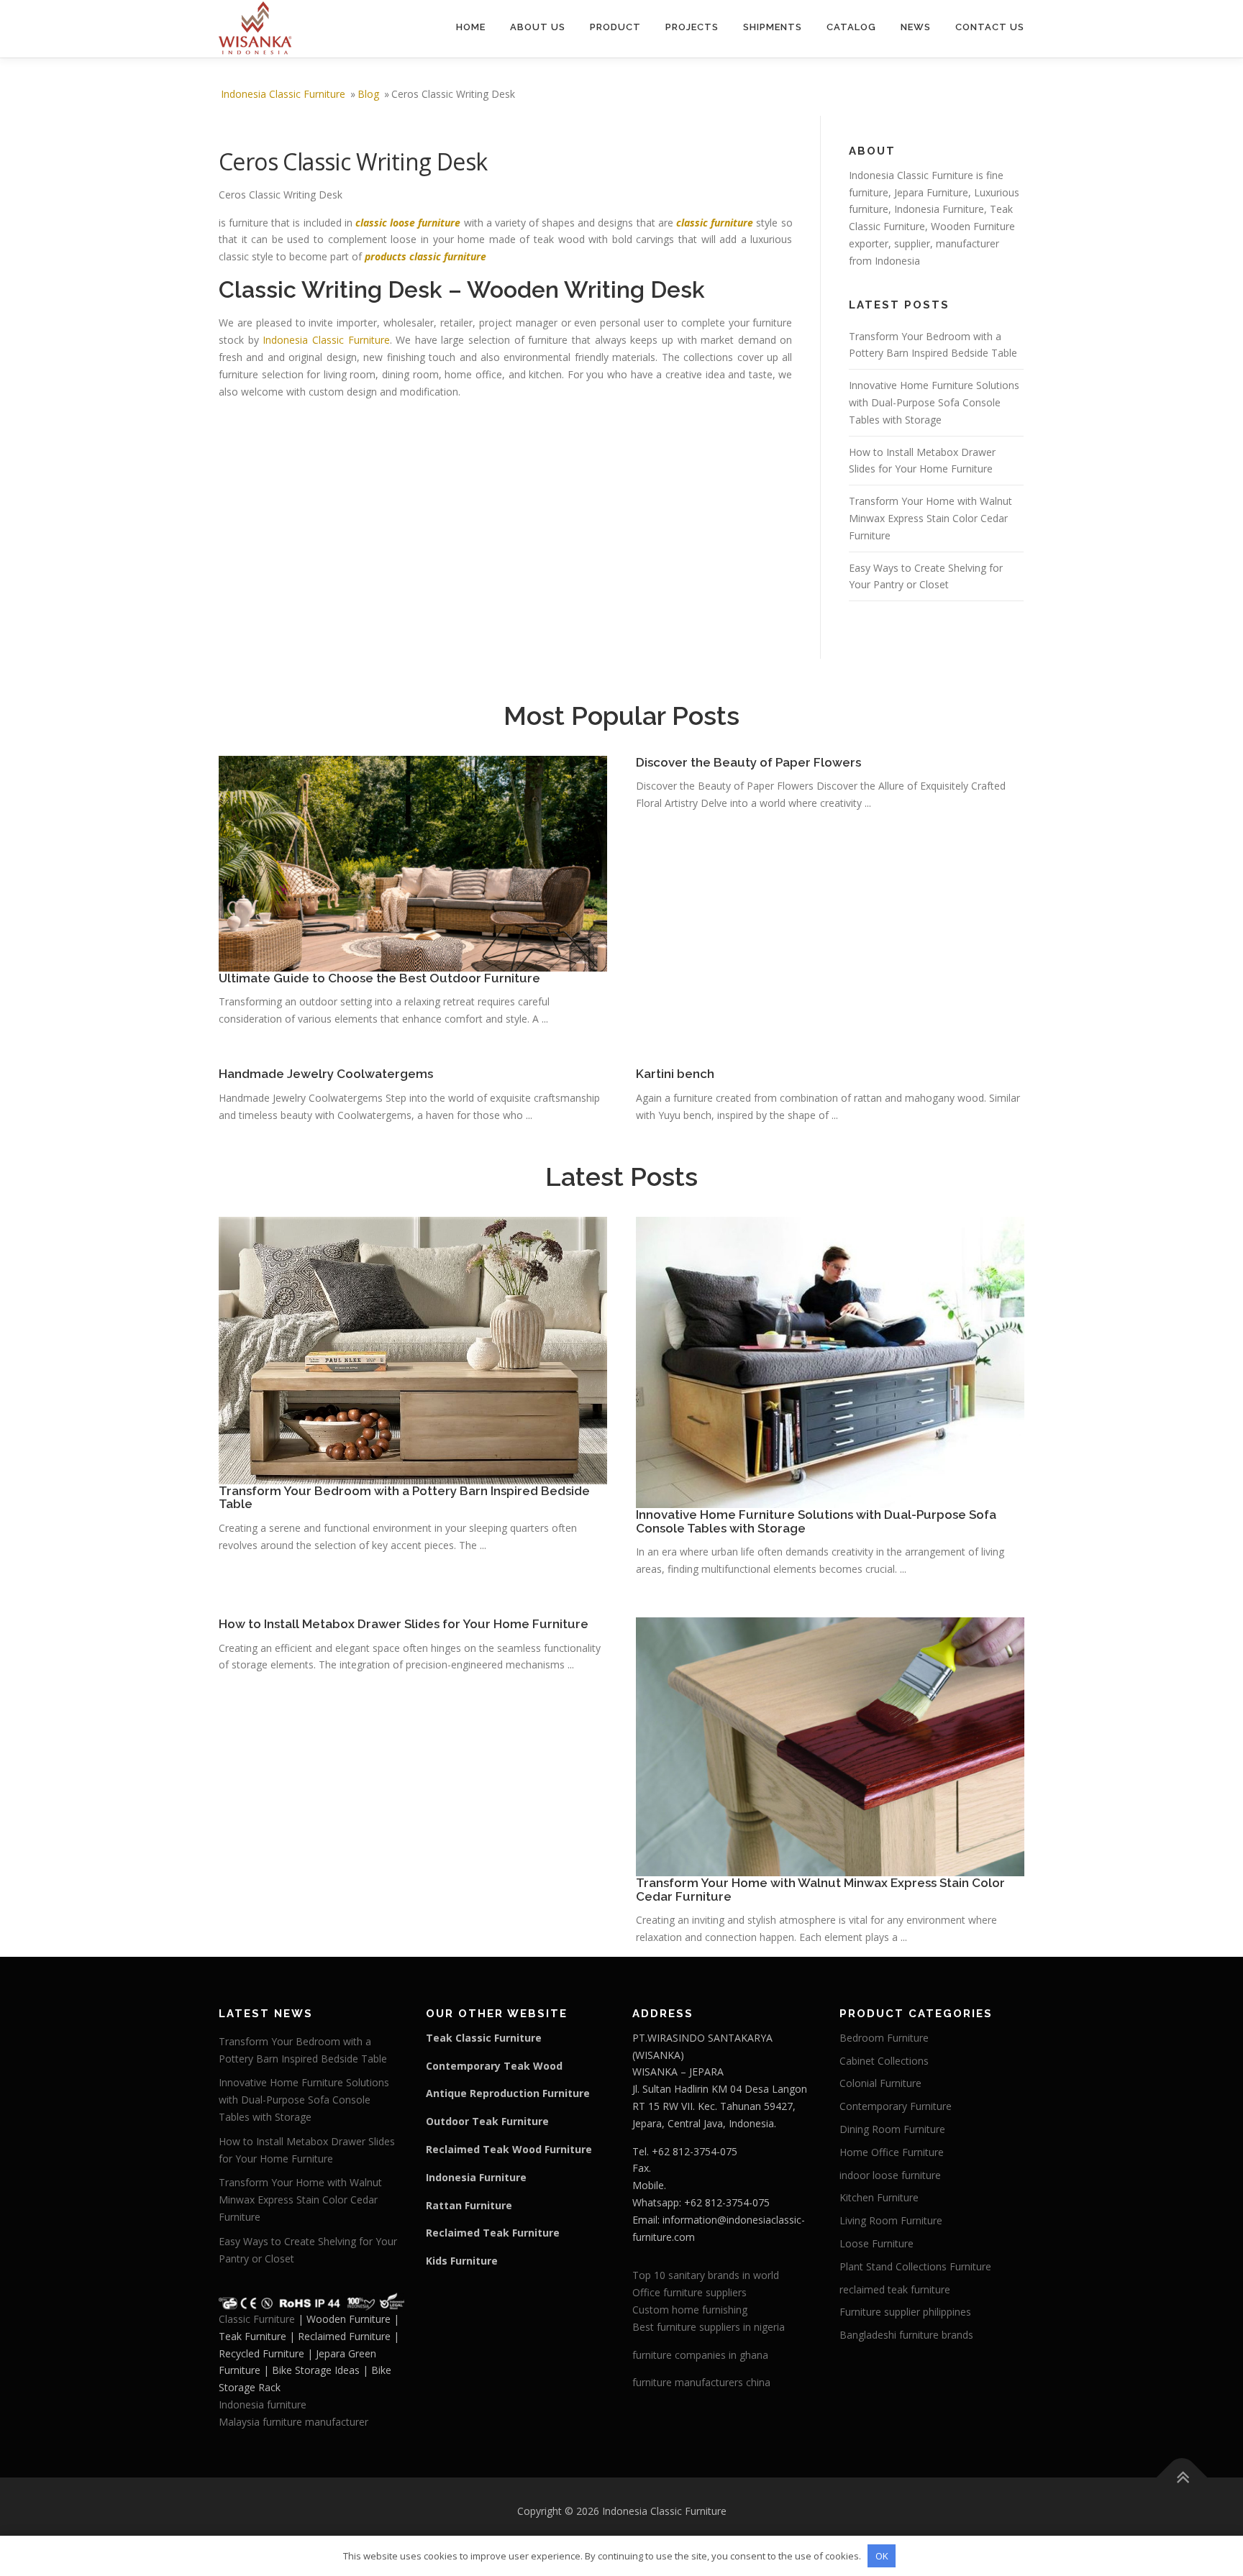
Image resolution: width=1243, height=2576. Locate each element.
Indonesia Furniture (939, 209)
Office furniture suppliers (689, 2292)
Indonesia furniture (263, 2404)
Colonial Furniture (880, 2083)
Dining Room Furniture (892, 2129)
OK (882, 2556)
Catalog (851, 27)
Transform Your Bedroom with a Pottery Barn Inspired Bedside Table (404, 1498)
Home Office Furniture (892, 2152)
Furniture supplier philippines (905, 2312)
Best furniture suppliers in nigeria (709, 2327)
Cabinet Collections (884, 2061)
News (916, 27)
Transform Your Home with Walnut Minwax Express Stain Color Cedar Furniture (930, 518)
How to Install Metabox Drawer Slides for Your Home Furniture (404, 1624)
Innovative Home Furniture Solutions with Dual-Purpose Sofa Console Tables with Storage (934, 402)
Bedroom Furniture (884, 2038)
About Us (538, 27)
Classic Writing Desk (331, 289)
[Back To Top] (1182, 2477)
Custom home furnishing (690, 2310)
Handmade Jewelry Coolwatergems (326, 1074)
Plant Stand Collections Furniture (915, 2266)
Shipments (773, 27)
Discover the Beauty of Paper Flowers (748, 762)
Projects (692, 27)
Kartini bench (675, 1074)
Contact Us (990, 27)
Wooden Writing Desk (586, 289)
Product (615, 27)
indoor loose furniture (890, 2175)
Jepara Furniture (931, 192)
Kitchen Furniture (879, 2197)
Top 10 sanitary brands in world (706, 2275)
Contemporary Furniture (896, 2106)
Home (471, 27)
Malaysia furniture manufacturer (293, 2422)
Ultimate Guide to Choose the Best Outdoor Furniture (379, 978)
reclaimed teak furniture (895, 2289)
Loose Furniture (877, 2243)
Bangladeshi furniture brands (906, 2335)
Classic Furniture (257, 2319)
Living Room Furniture (891, 2220)
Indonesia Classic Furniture (326, 340)
